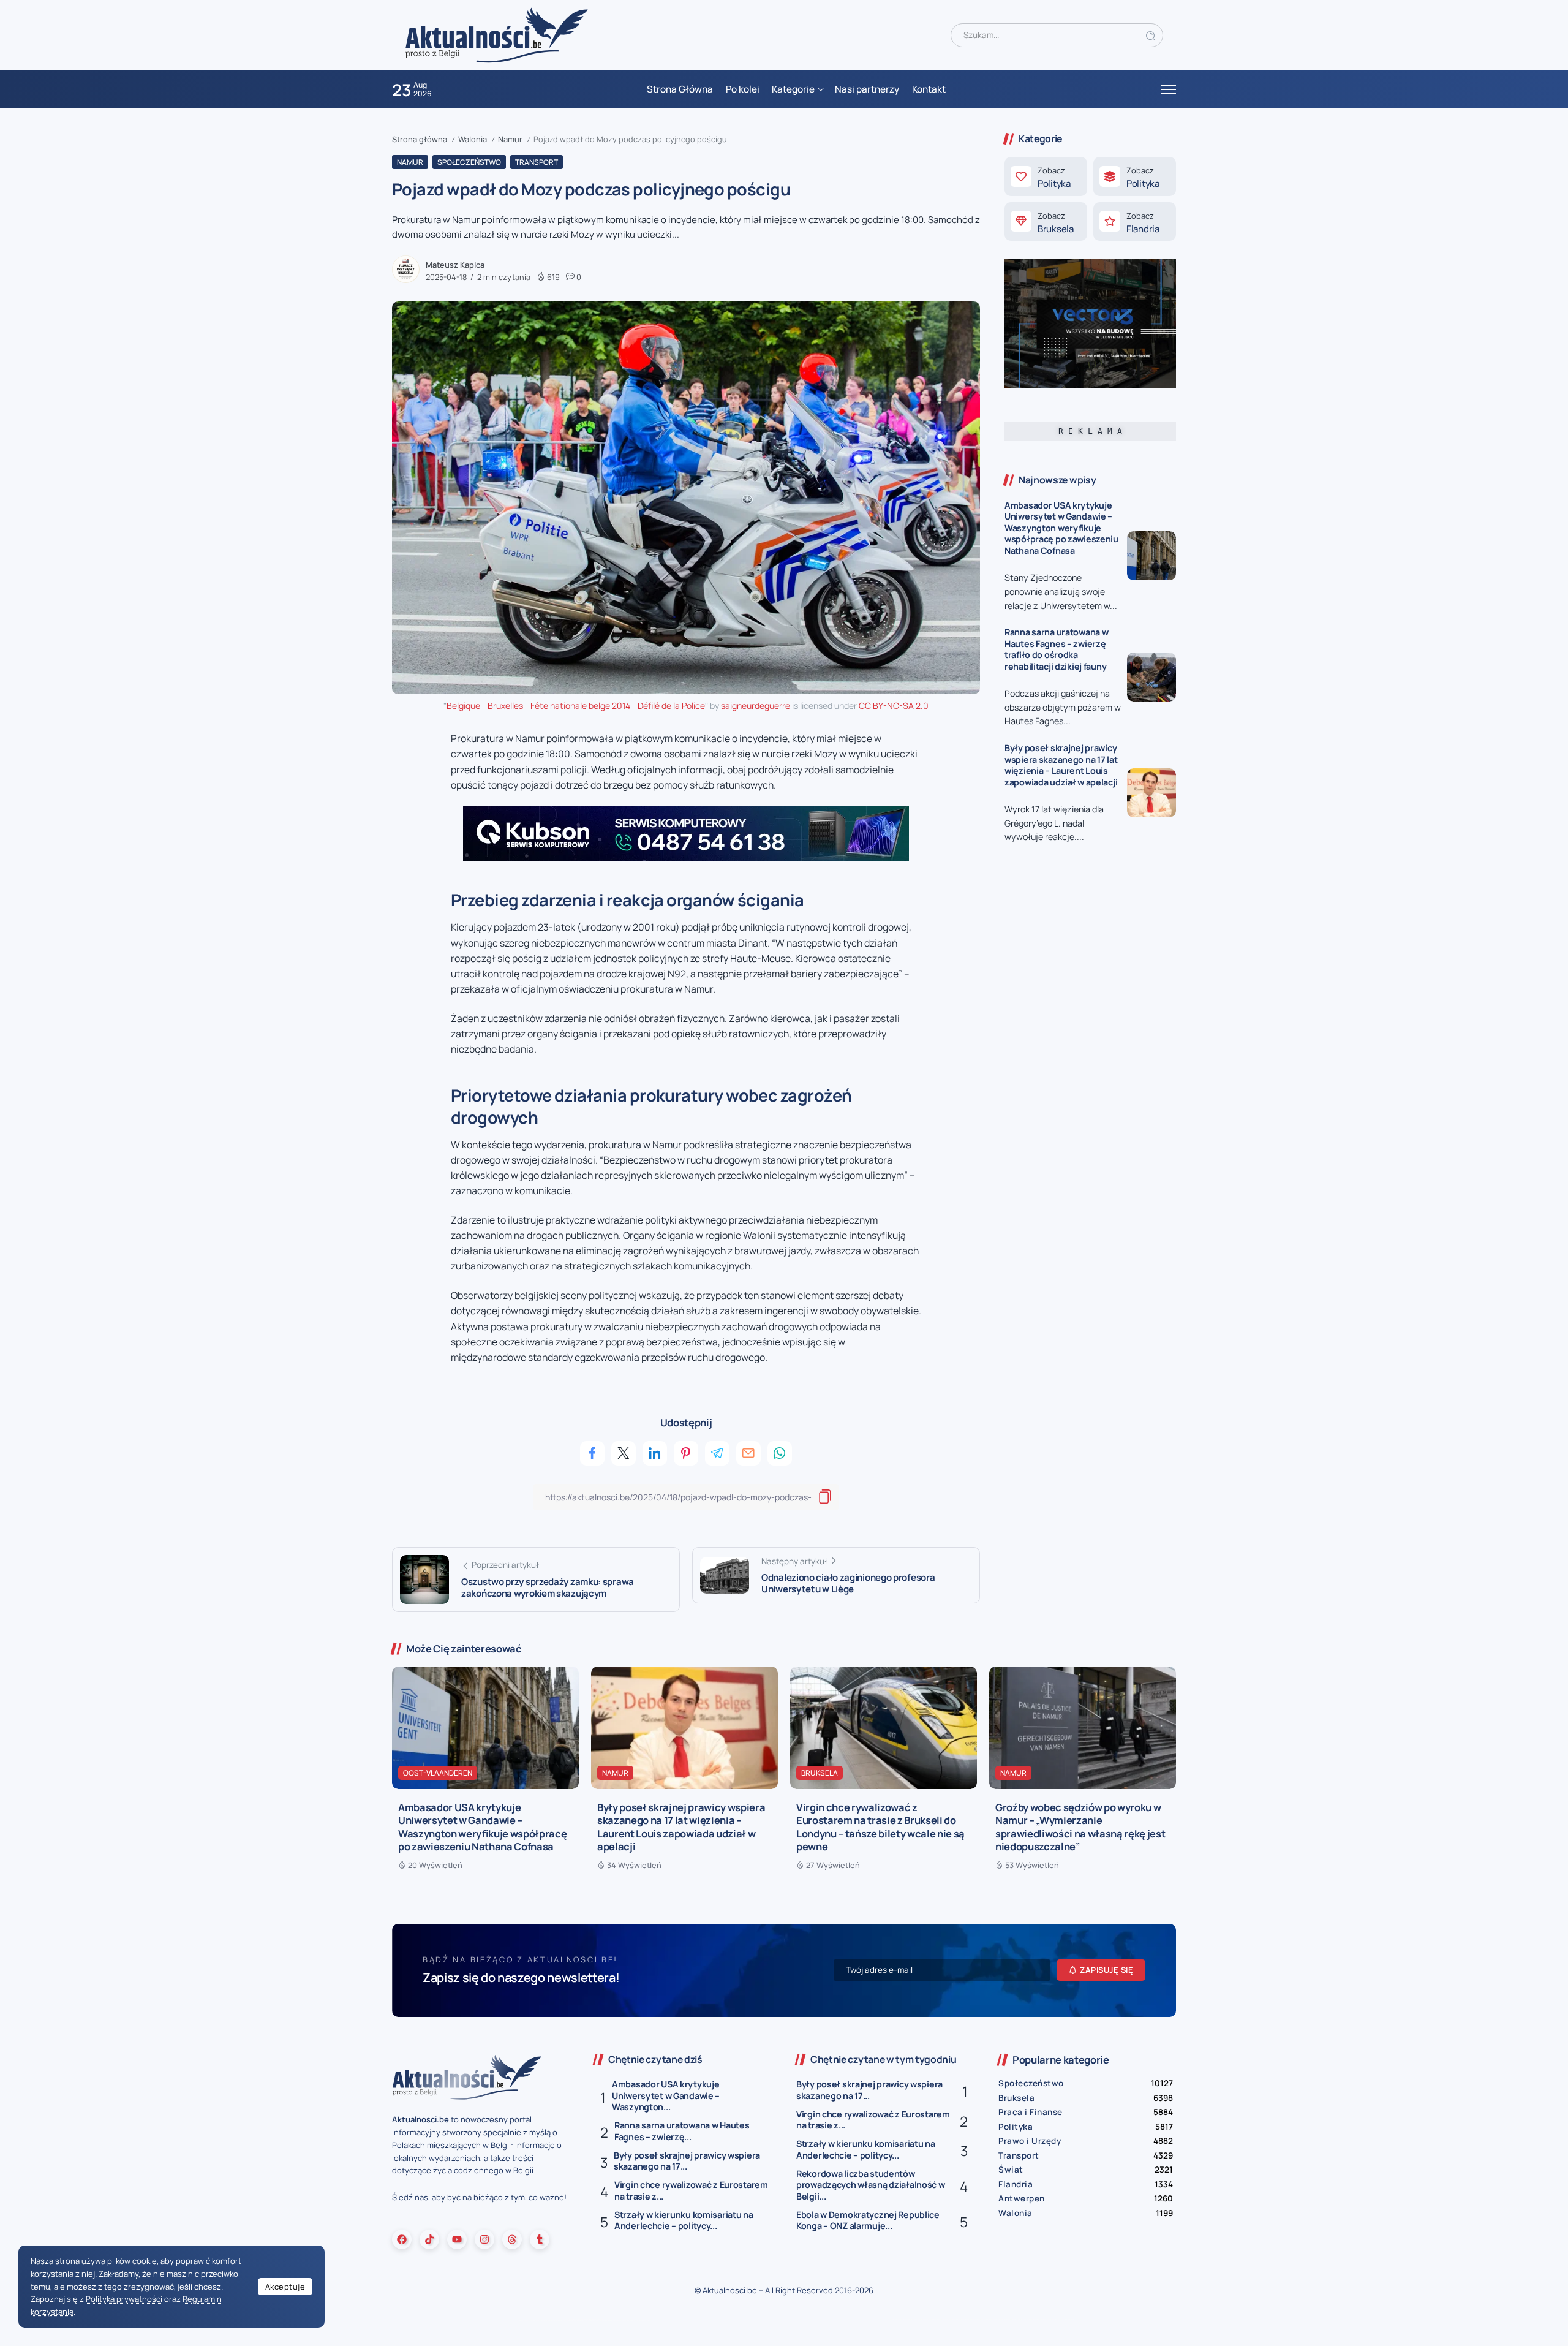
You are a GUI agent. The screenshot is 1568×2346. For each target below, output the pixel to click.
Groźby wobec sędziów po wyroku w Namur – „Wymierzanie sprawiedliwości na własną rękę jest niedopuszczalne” (1080, 1827)
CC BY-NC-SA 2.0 (894, 706)
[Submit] (1151, 35)
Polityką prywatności (124, 2299)
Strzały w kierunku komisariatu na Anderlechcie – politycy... (684, 2220)
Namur (510, 139)
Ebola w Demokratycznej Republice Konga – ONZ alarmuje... (868, 2220)
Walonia (473, 139)
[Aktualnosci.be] (497, 35)
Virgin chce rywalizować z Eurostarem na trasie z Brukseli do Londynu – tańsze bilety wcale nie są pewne (880, 1827)
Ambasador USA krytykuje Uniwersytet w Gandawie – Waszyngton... (666, 2095)
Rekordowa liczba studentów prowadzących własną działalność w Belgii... (871, 2185)
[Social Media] (402, 2239)
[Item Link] (1151, 556)
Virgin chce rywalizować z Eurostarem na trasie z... (691, 2190)
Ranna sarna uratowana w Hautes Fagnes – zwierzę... (682, 2131)
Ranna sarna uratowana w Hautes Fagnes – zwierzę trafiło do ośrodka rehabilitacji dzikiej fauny (1056, 649)
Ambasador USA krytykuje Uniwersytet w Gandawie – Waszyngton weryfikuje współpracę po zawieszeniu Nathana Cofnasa (1061, 528)
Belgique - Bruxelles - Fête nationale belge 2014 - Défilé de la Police (576, 706)
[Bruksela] (1046, 222)
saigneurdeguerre (756, 706)
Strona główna (420, 139)
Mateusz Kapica (455, 265)
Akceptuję (285, 2287)
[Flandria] (1135, 222)
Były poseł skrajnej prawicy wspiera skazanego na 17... (687, 2161)
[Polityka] (1046, 176)
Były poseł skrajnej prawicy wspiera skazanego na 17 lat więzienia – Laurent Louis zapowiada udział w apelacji (1061, 765)
